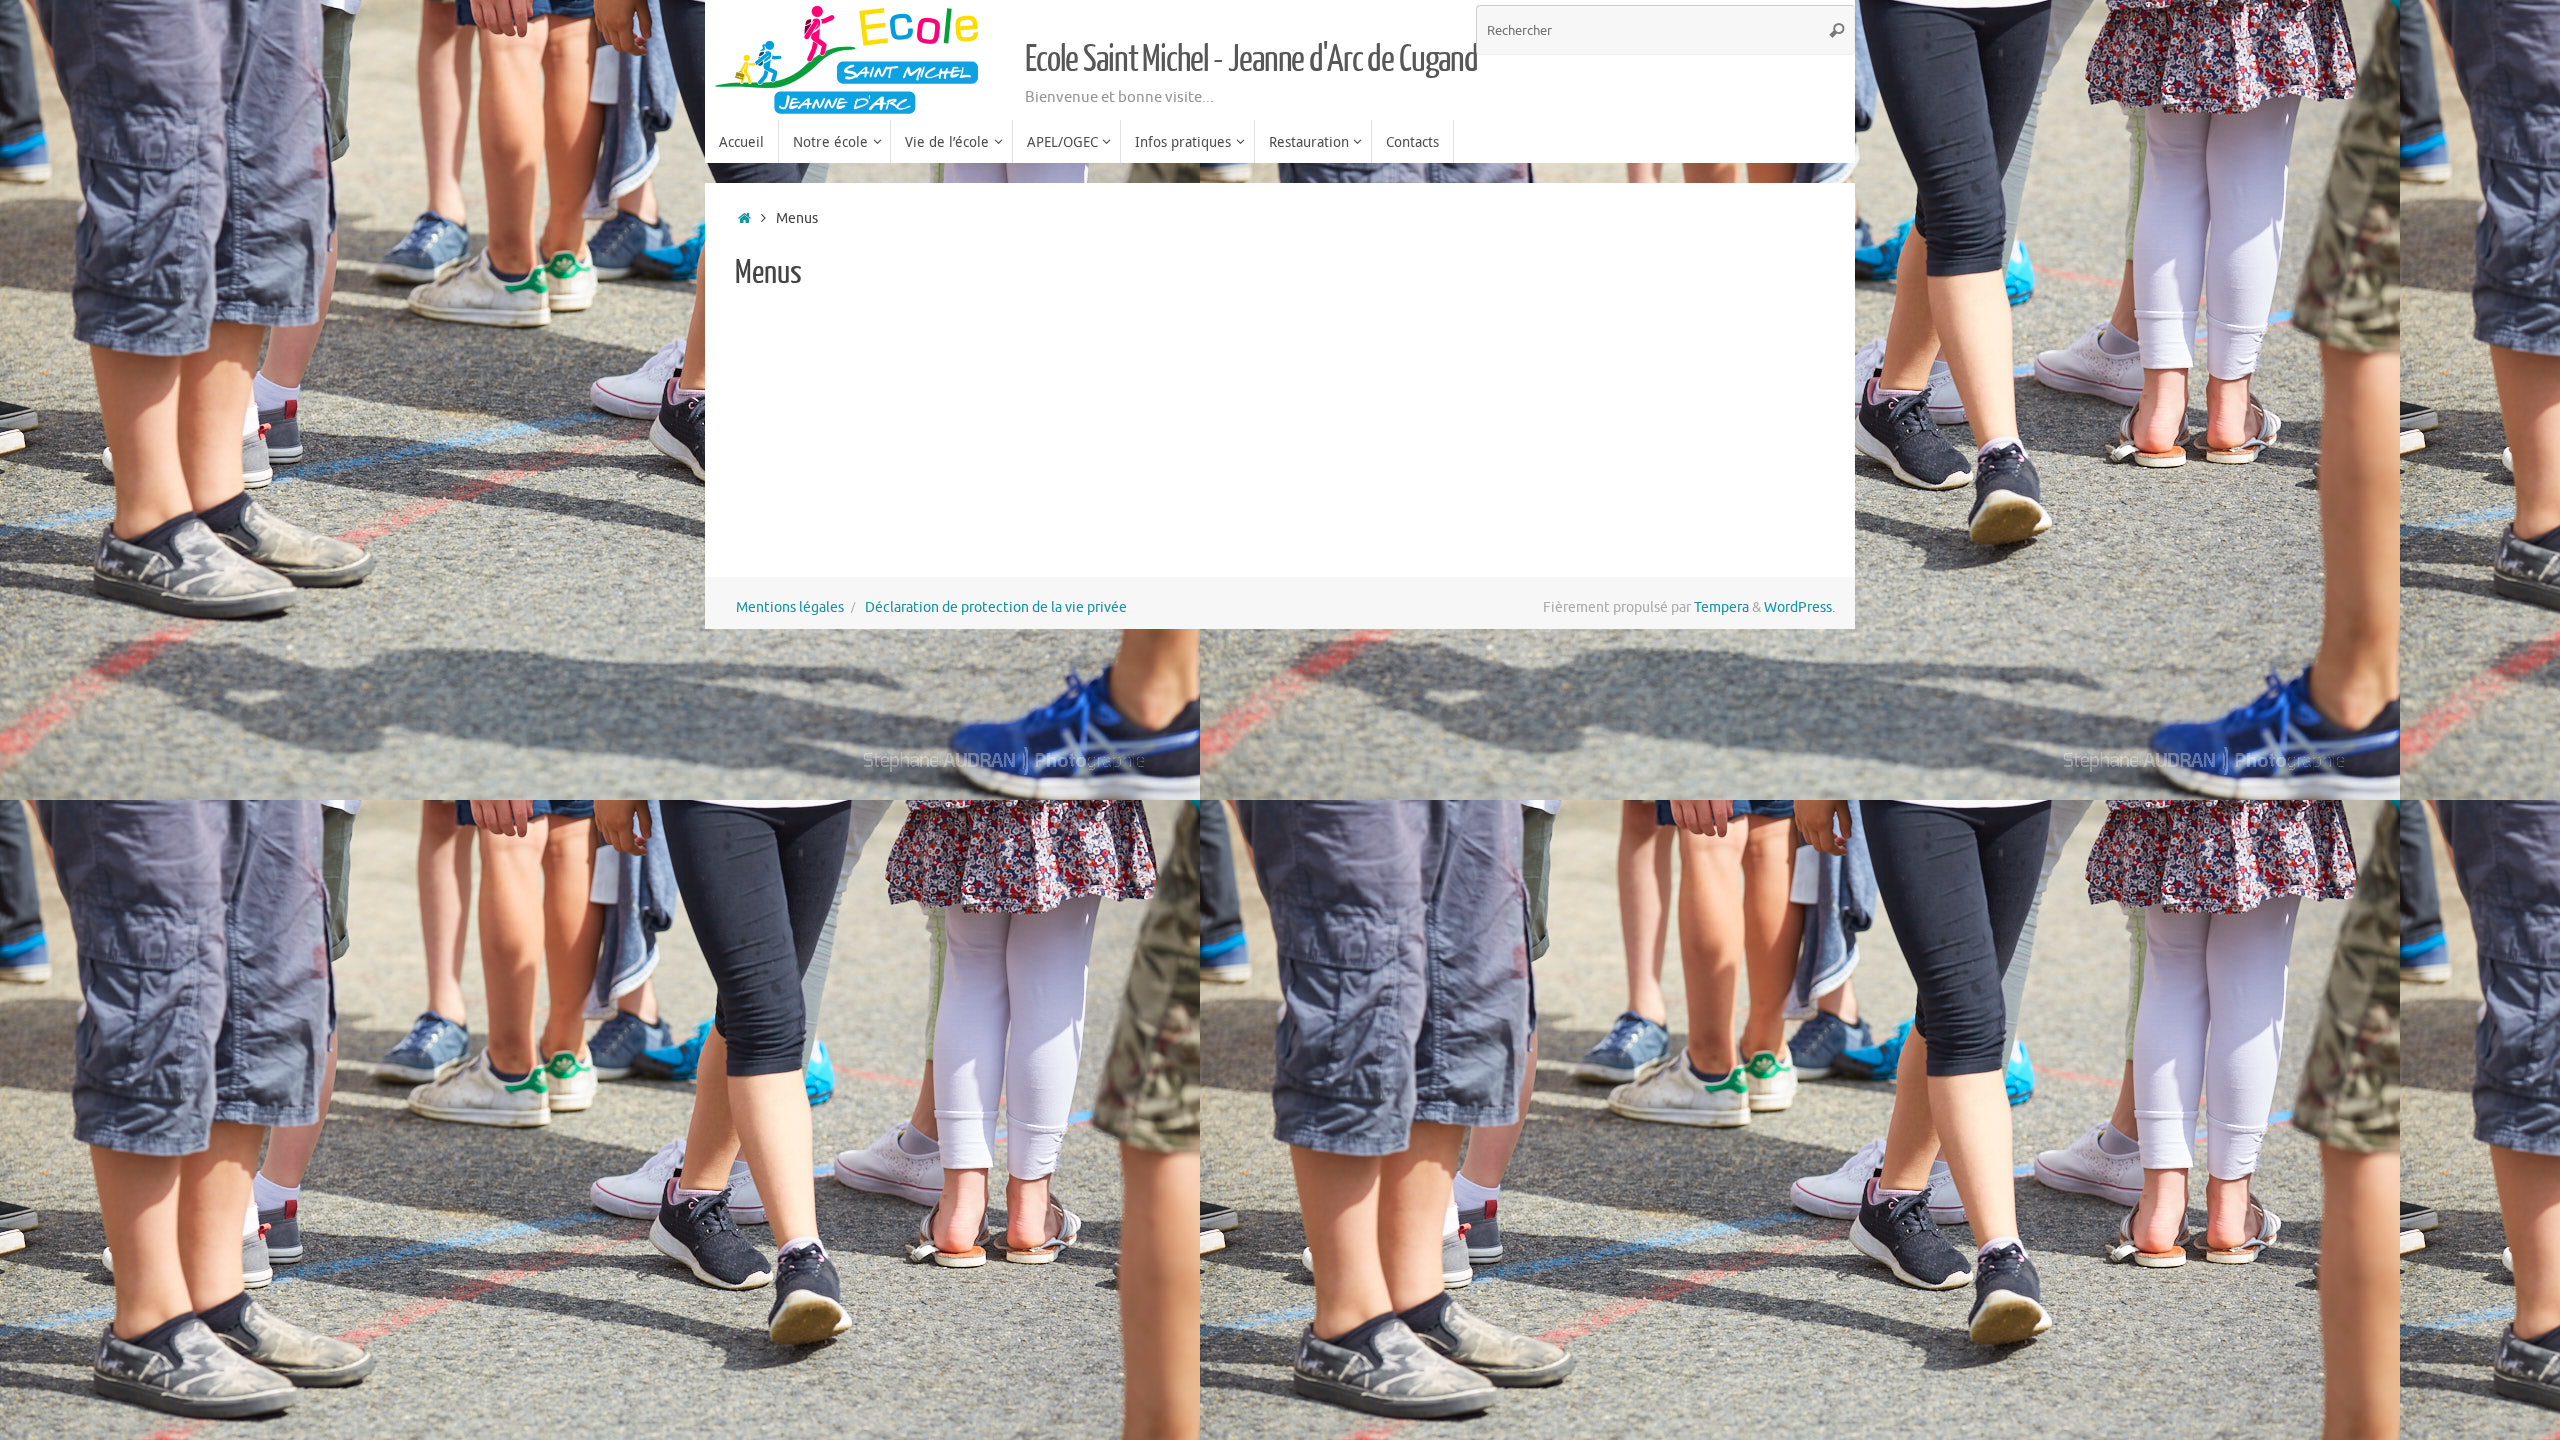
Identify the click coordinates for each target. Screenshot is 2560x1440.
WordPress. (1799, 607)
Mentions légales (790, 607)
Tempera (1721, 607)
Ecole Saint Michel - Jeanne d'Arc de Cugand (1251, 60)
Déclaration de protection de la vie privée (996, 607)
